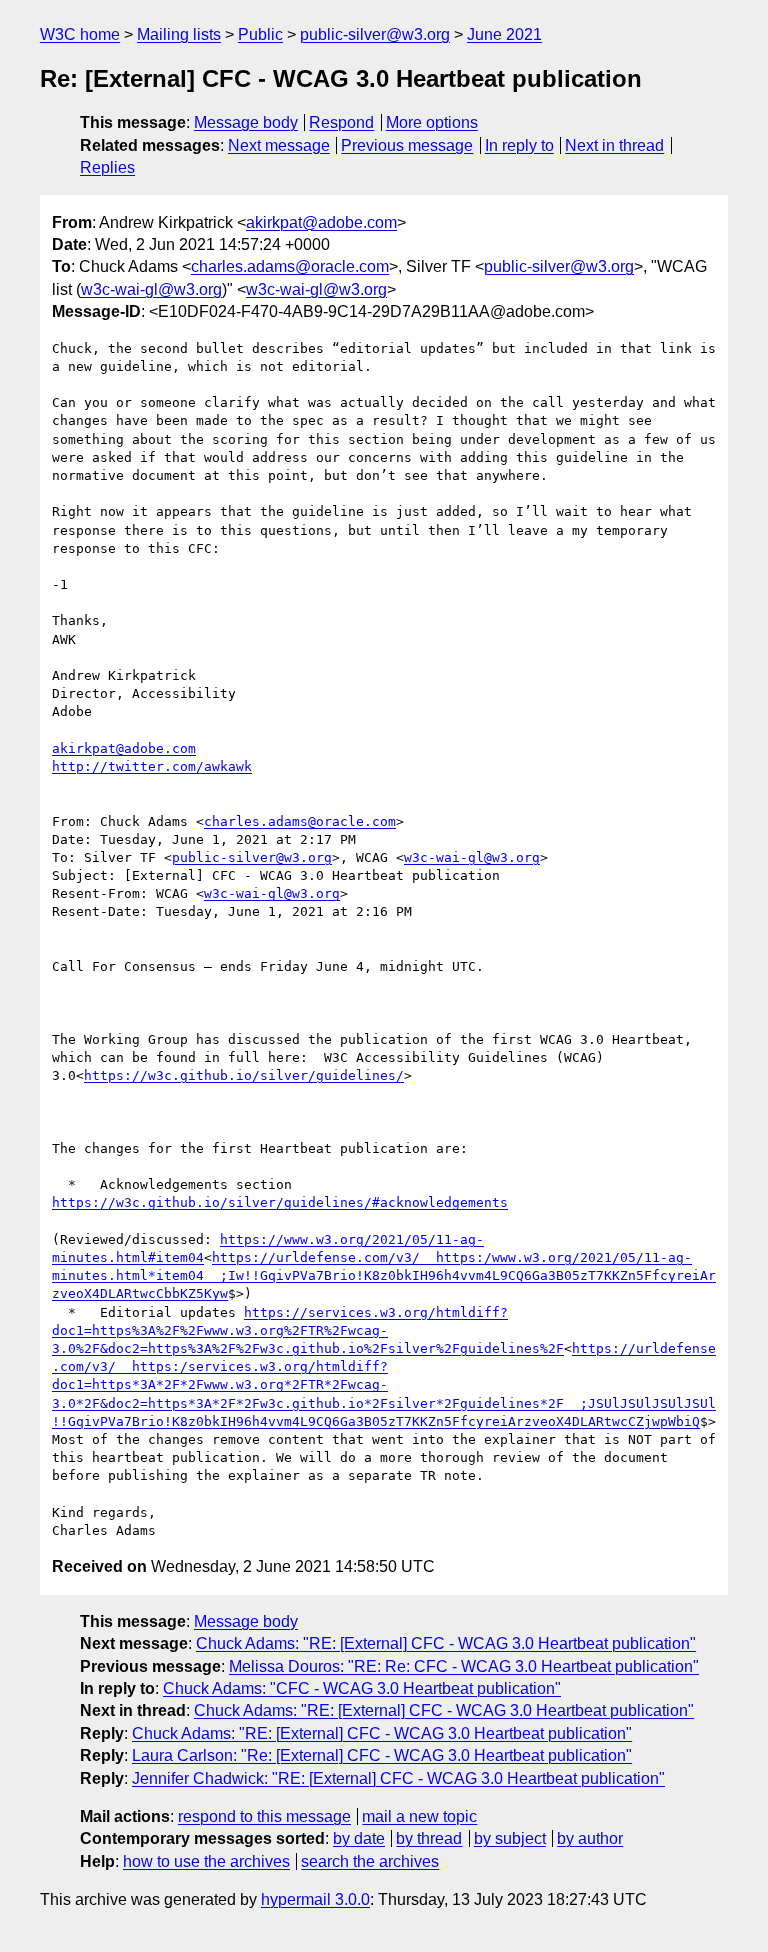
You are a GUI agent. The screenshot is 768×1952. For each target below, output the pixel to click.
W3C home (80, 34)
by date (359, 1838)
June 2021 (504, 34)
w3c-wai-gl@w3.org (151, 289)
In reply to (519, 145)
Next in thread (614, 145)
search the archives (370, 1861)
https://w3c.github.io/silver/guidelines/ (244, 1075)
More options (432, 122)
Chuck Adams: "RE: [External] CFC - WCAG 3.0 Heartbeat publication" (446, 1643)
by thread (429, 1838)
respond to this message (264, 1816)
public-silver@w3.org (375, 34)
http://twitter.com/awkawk (152, 766)
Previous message (407, 145)
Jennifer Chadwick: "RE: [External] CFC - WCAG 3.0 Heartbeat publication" (398, 1778)
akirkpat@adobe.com (321, 222)
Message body (246, 122)
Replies (107, 167)
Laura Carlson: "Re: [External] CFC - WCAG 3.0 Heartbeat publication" (382, 1755)
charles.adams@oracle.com (290, 266)
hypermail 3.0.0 (315, 1899)
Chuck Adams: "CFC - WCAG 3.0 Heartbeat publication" (362, 1688)
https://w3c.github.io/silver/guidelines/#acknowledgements (280, 1202)
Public (260, 34)
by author (590, 1838)
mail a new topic (419, 1816)
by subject (510, 1838)
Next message (279, 145)
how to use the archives (206, 1861)
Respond (341, 122)
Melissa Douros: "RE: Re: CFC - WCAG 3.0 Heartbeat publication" (464, 1666)
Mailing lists (179, 34)
